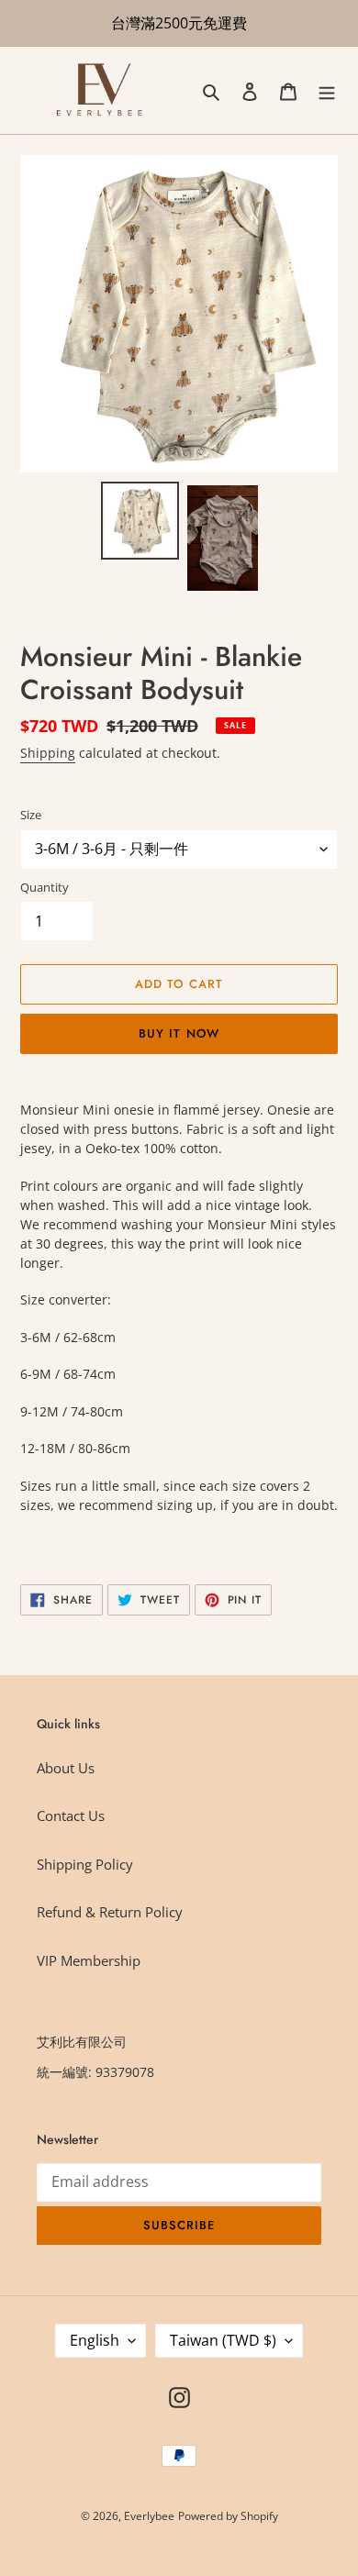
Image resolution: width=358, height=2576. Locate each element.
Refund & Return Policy (110, 1912)
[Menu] (327, 90)
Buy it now (179, 1033)
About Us (66, 1768)
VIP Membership (89, 1960)
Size (31, 815)
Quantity (45, 887)
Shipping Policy (85, 1864)
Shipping (48, 753)
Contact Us (71, 1815)
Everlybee (149, 2516)
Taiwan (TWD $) (223, 2340)
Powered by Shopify (228, 2516)
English (95, 2340)
